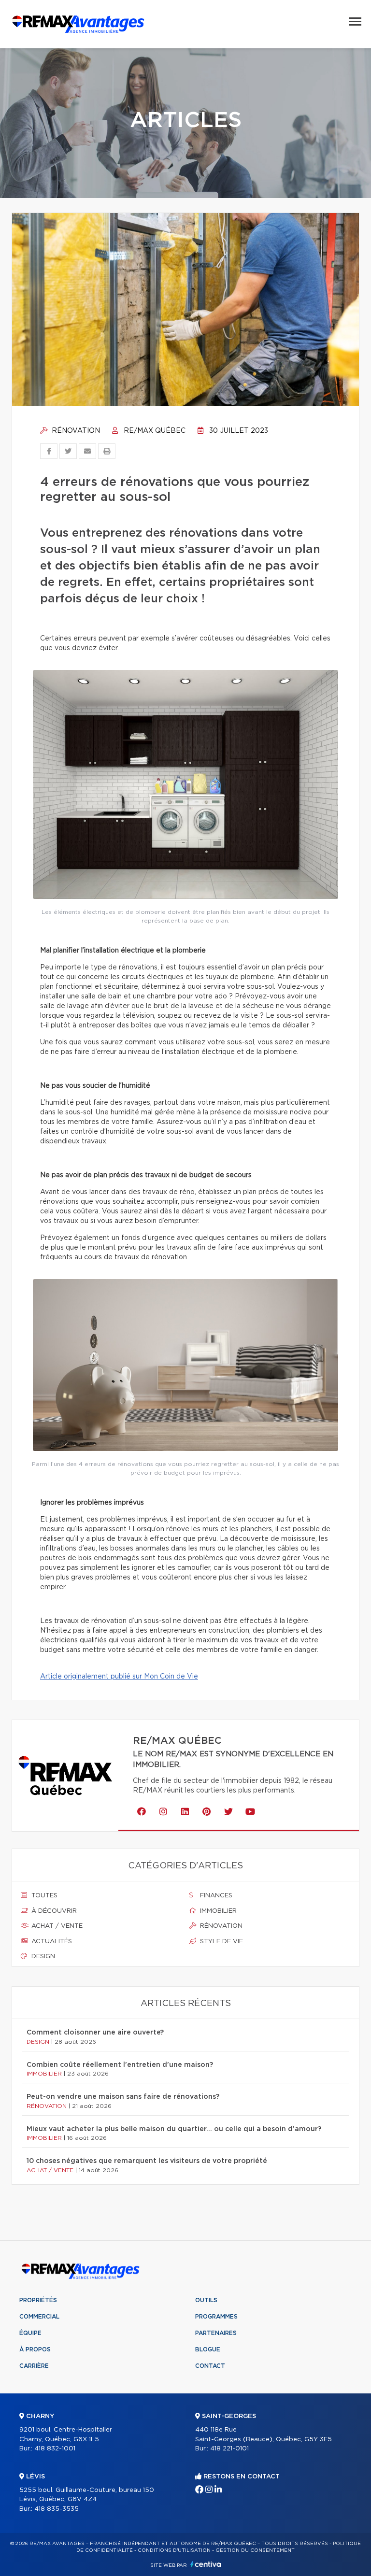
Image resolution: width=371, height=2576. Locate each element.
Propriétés (38, 2300)
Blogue (208, 2349)
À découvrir (53, 1911)
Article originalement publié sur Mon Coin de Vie (119, 1677)
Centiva (206, 2564)
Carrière (34, 2366)
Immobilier (217, 1911)
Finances (215, 1896)
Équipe (30, 2333)
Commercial (39, 2317)
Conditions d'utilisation (174, 2550)
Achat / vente (56, 1926)
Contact (210, 2366)
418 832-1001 (55, 2449)
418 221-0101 (229, 2449)
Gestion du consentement (255, 2550)
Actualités (51, 1942)
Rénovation (75, 431)
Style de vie (221, 1942)
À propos (35, 2349)
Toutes (43, 1896)
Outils (206, 2300)
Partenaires (216, 2333)
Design (42, 1957)
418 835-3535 (57, 2509)
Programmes (216, 2317)
